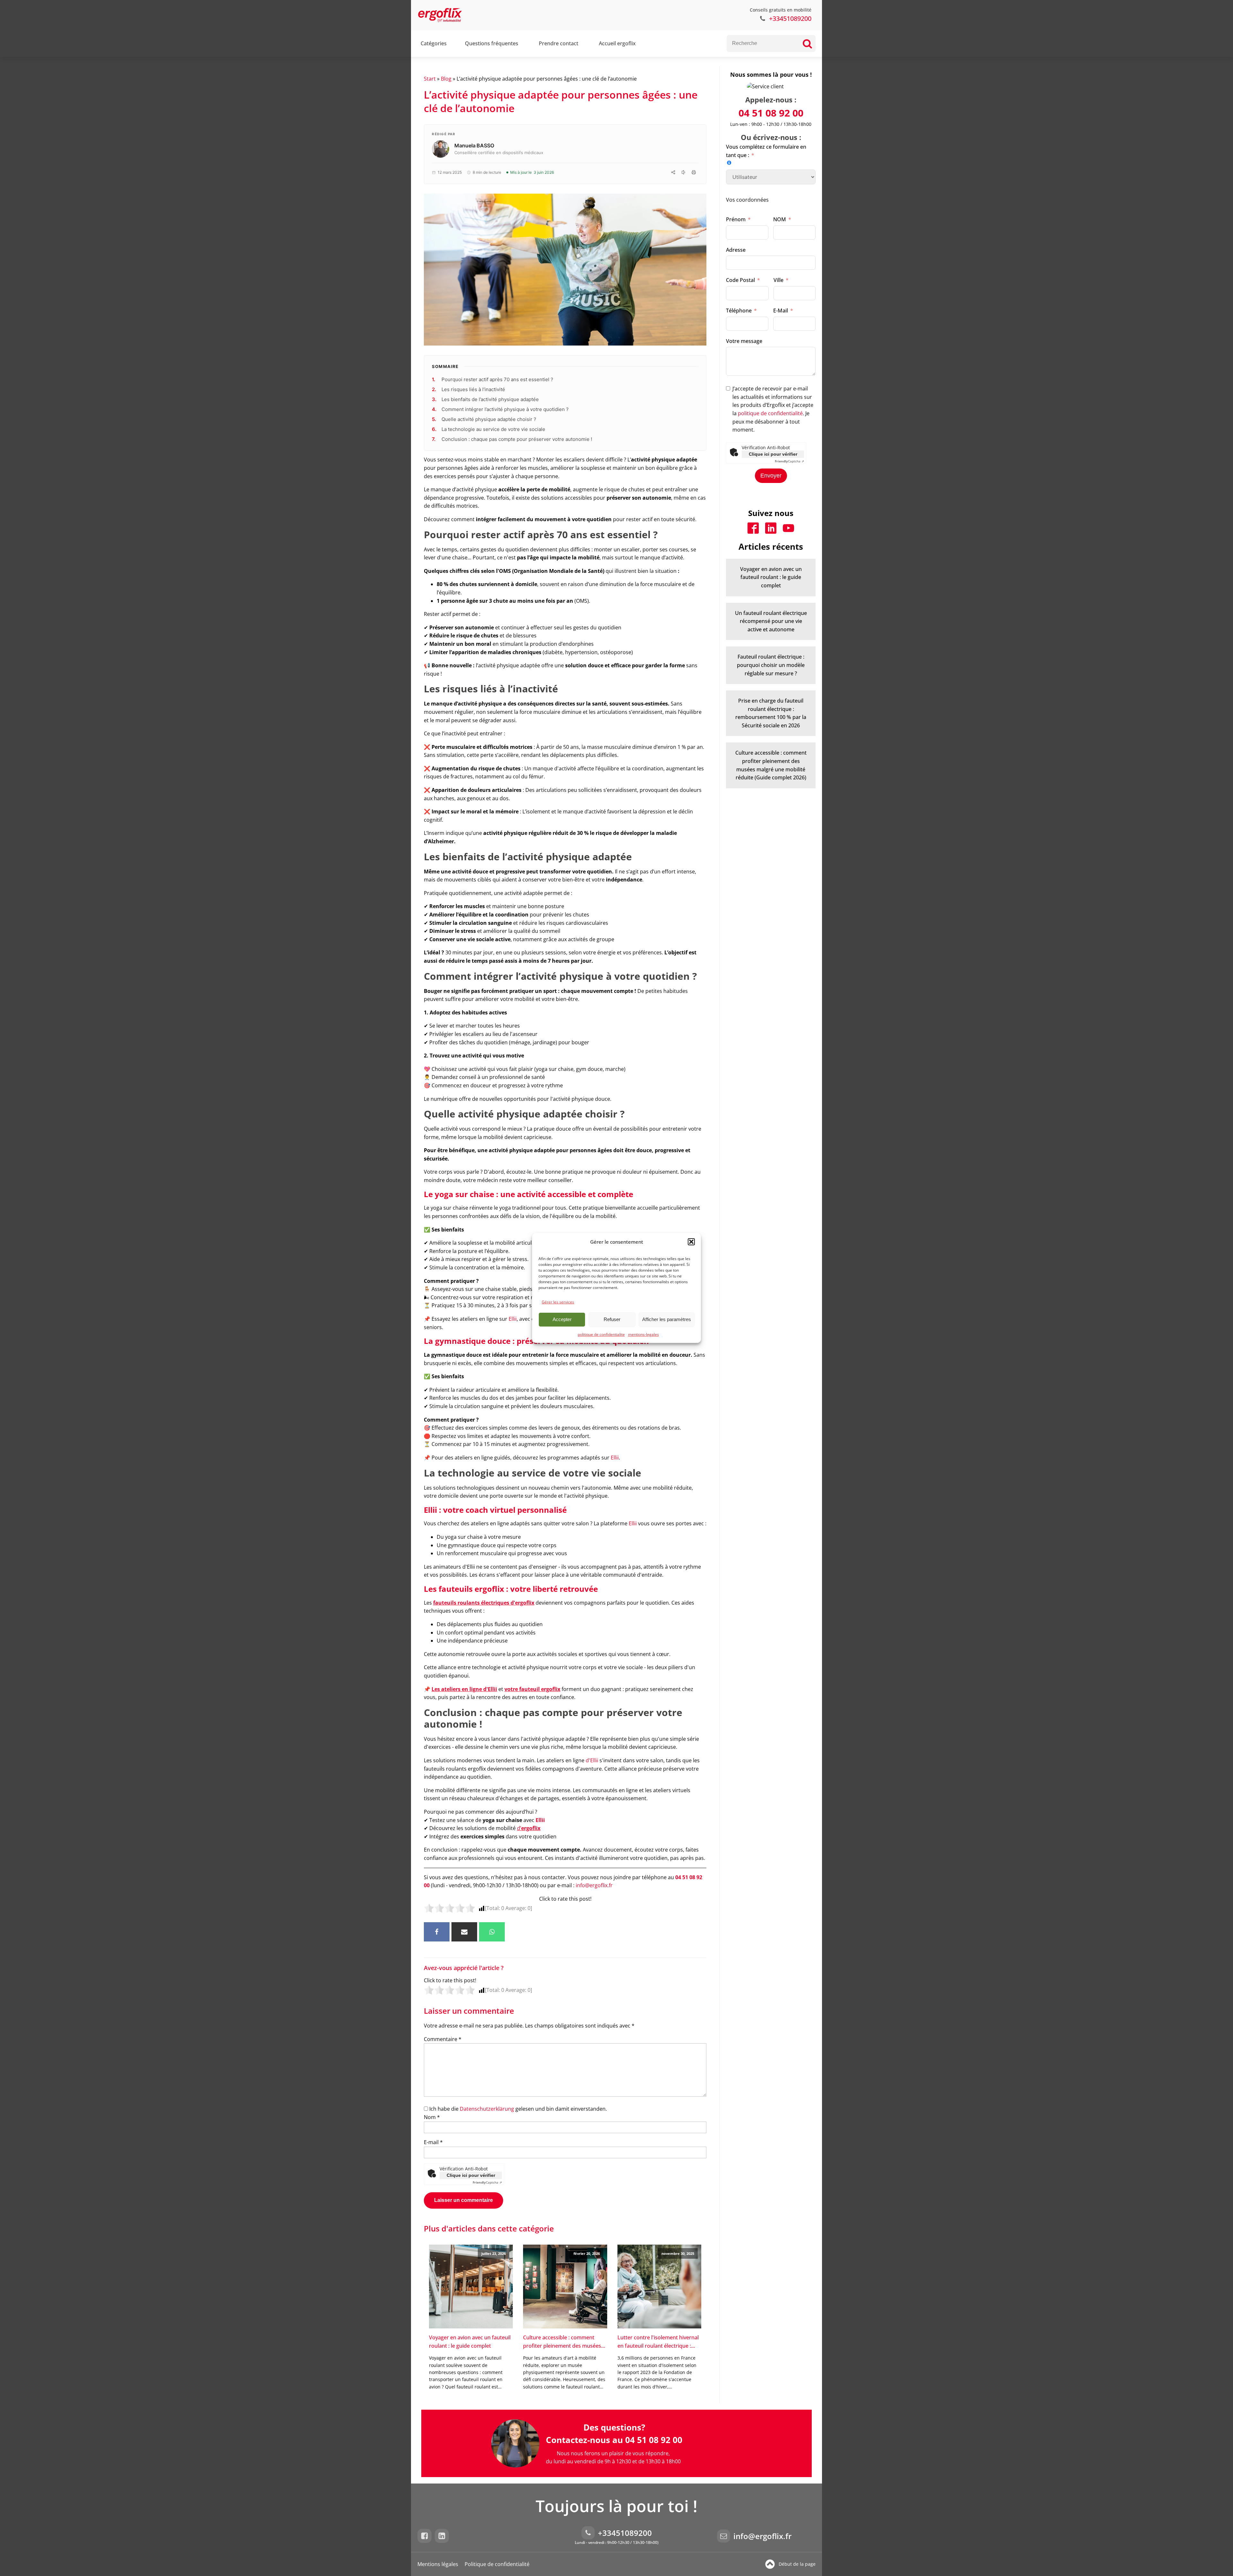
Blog (446, 79)
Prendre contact (559, 43)
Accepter (562, 1319)
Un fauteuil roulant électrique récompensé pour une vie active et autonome (771, 621)
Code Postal (740, 280)
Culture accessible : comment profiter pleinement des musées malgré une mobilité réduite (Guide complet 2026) (562, 2342)
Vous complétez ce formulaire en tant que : (766, 151)
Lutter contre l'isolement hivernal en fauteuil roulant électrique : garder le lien (658, 2342)
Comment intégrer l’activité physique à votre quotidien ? (505, 409)
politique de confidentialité (770, 413)
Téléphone (739, 311)
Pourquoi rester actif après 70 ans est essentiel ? (497, 379)
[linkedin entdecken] (443, 2536)
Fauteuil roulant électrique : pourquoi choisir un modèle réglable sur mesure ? (771, 665)
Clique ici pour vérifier (471, 2175)
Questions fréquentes (492, 43)
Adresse (736, 250)
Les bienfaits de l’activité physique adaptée (490, 399)
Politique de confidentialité (497, 2564)
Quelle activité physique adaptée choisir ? (489, 419)
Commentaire (443, 2039)
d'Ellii (593, 1760)
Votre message (744, 341)
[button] (691, 1242)
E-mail (433, 2142)
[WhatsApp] (492, 1932)
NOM (780, 219)
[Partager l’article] (673, 172)
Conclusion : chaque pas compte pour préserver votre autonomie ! (517, 439)
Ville (778, 280)
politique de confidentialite (601, 1334)
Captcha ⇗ (487, 2182)
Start (430, 79)
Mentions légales (438, 2564)
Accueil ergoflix (617, 43)
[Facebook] (437, 1932)
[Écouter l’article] (683, 172)
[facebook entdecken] (426, 2536)
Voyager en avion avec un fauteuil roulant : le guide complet (470, 2342)
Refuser (612, 1319)
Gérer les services (558, 1302)
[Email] (464, 1932)
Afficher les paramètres (667, 1319)
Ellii (513, 1319)
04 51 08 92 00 (771, 113)
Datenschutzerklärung (487, 2109)
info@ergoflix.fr (594, 1885)
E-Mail (781, 311)
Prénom (736, 219)
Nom (432, 2117)
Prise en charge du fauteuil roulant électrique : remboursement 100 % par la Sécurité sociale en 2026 (771, 713)
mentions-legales (643, 1334)
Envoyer (771, 476)
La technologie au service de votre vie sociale (493, 429)
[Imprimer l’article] (694, 172)
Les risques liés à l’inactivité (473, 389)
